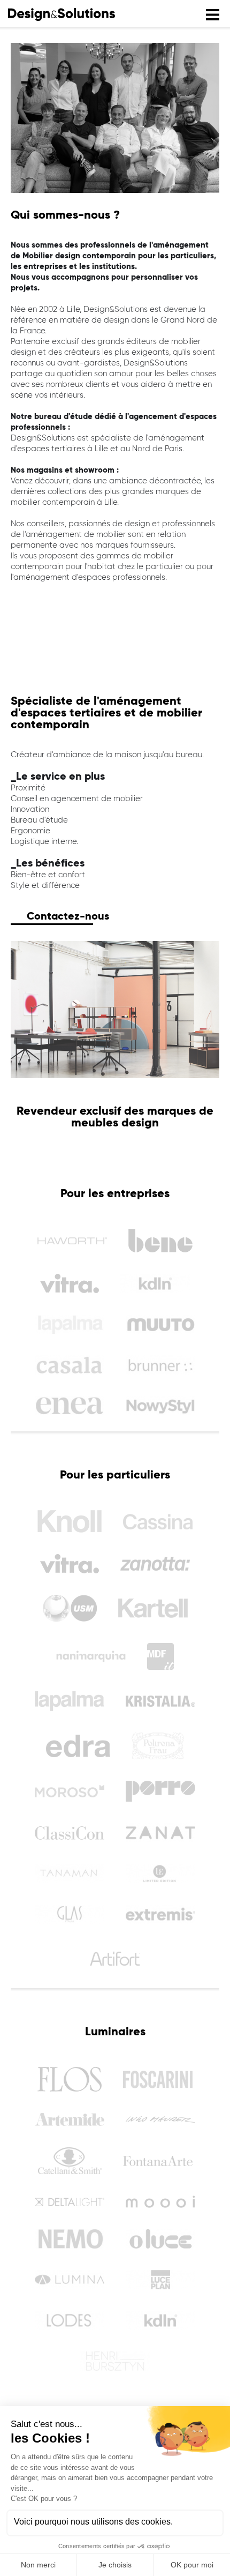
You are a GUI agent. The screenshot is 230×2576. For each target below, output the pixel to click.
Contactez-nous (68, 916)
